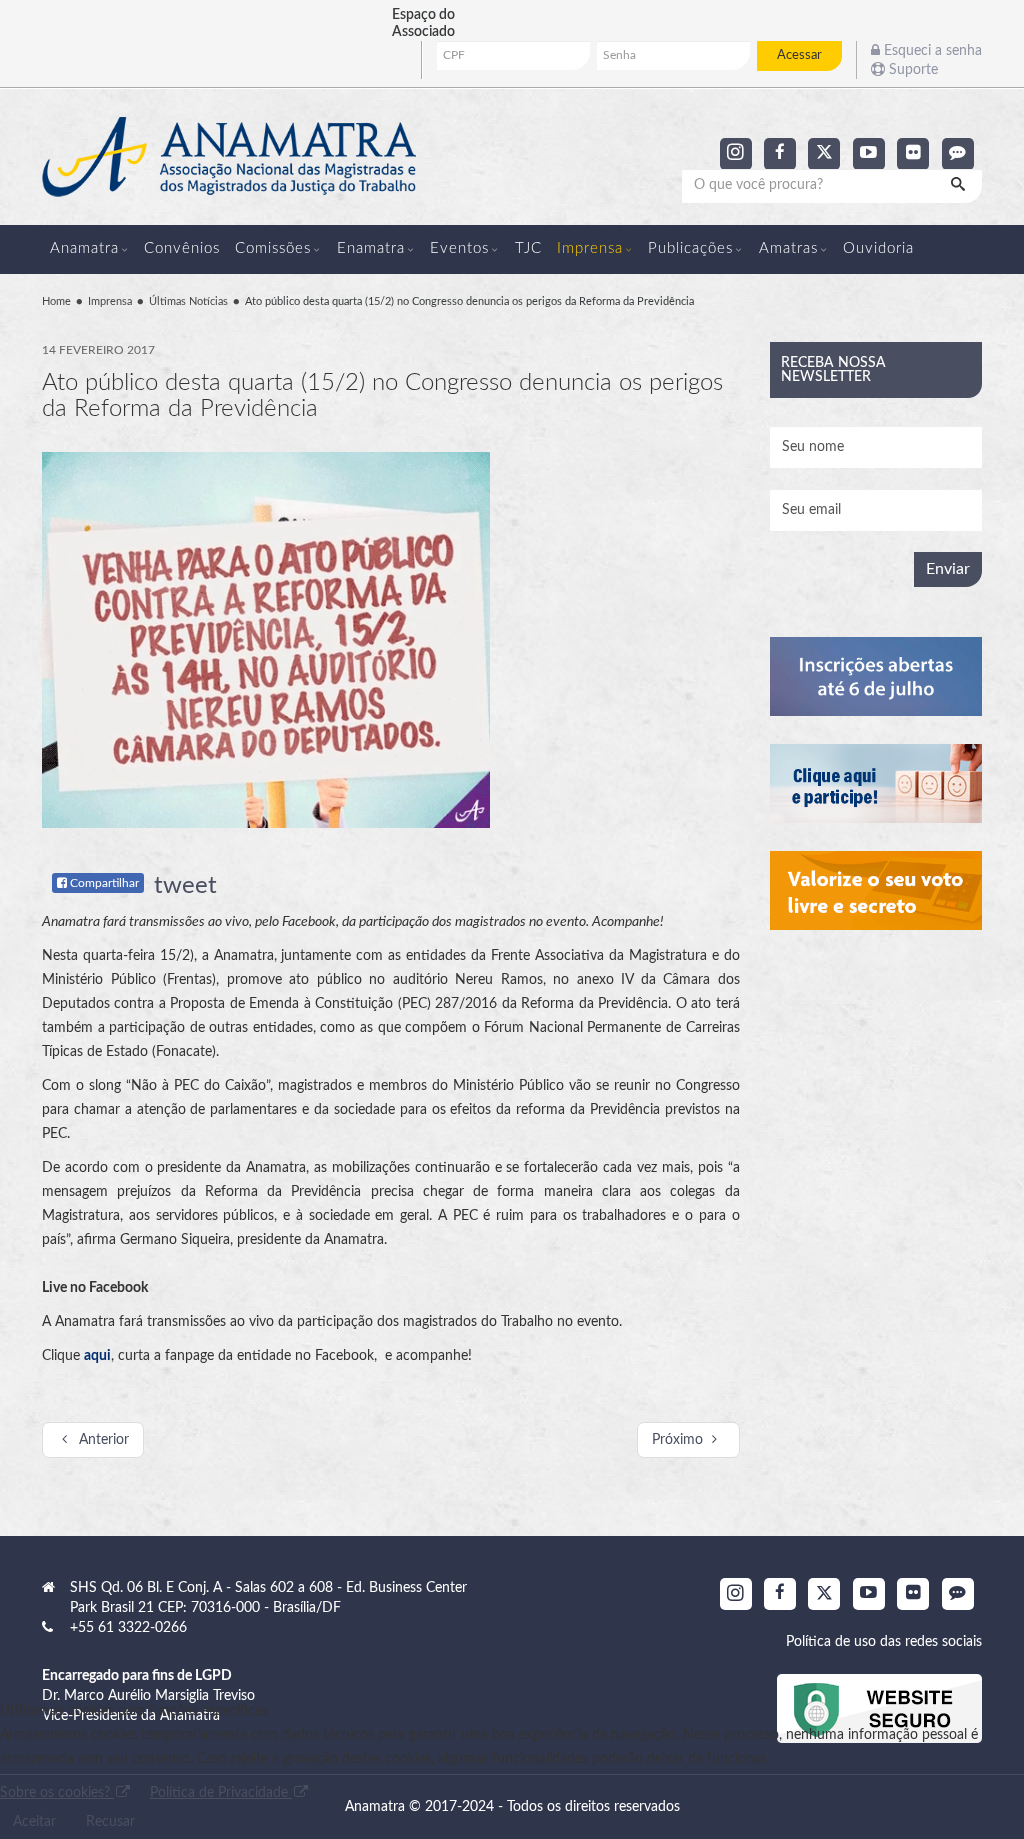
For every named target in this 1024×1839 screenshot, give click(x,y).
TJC (528, 248)
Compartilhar (103, 883)
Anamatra (84, 248)
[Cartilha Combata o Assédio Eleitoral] (876, 890)
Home (56, 301)
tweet (185, 886)
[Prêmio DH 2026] (876, 676)
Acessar (799, 55)
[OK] (960, 186)
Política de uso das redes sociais (884, 1642)
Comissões (273, 248)
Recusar (110, 1822)
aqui (97, 1356)
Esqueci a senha (931, 51)
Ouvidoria (878, 248)
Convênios (182, 248)
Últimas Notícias (188, 301)
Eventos (459, 248)
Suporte (911, 70)
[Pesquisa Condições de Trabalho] (876, 783)
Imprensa (590, 248)
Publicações (690, 248)
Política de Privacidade (221, 1793)
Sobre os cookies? (57, 1793)
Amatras (788, 248)
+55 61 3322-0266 (128, 1628)
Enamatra (371, 248)
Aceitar (34, 1822)
